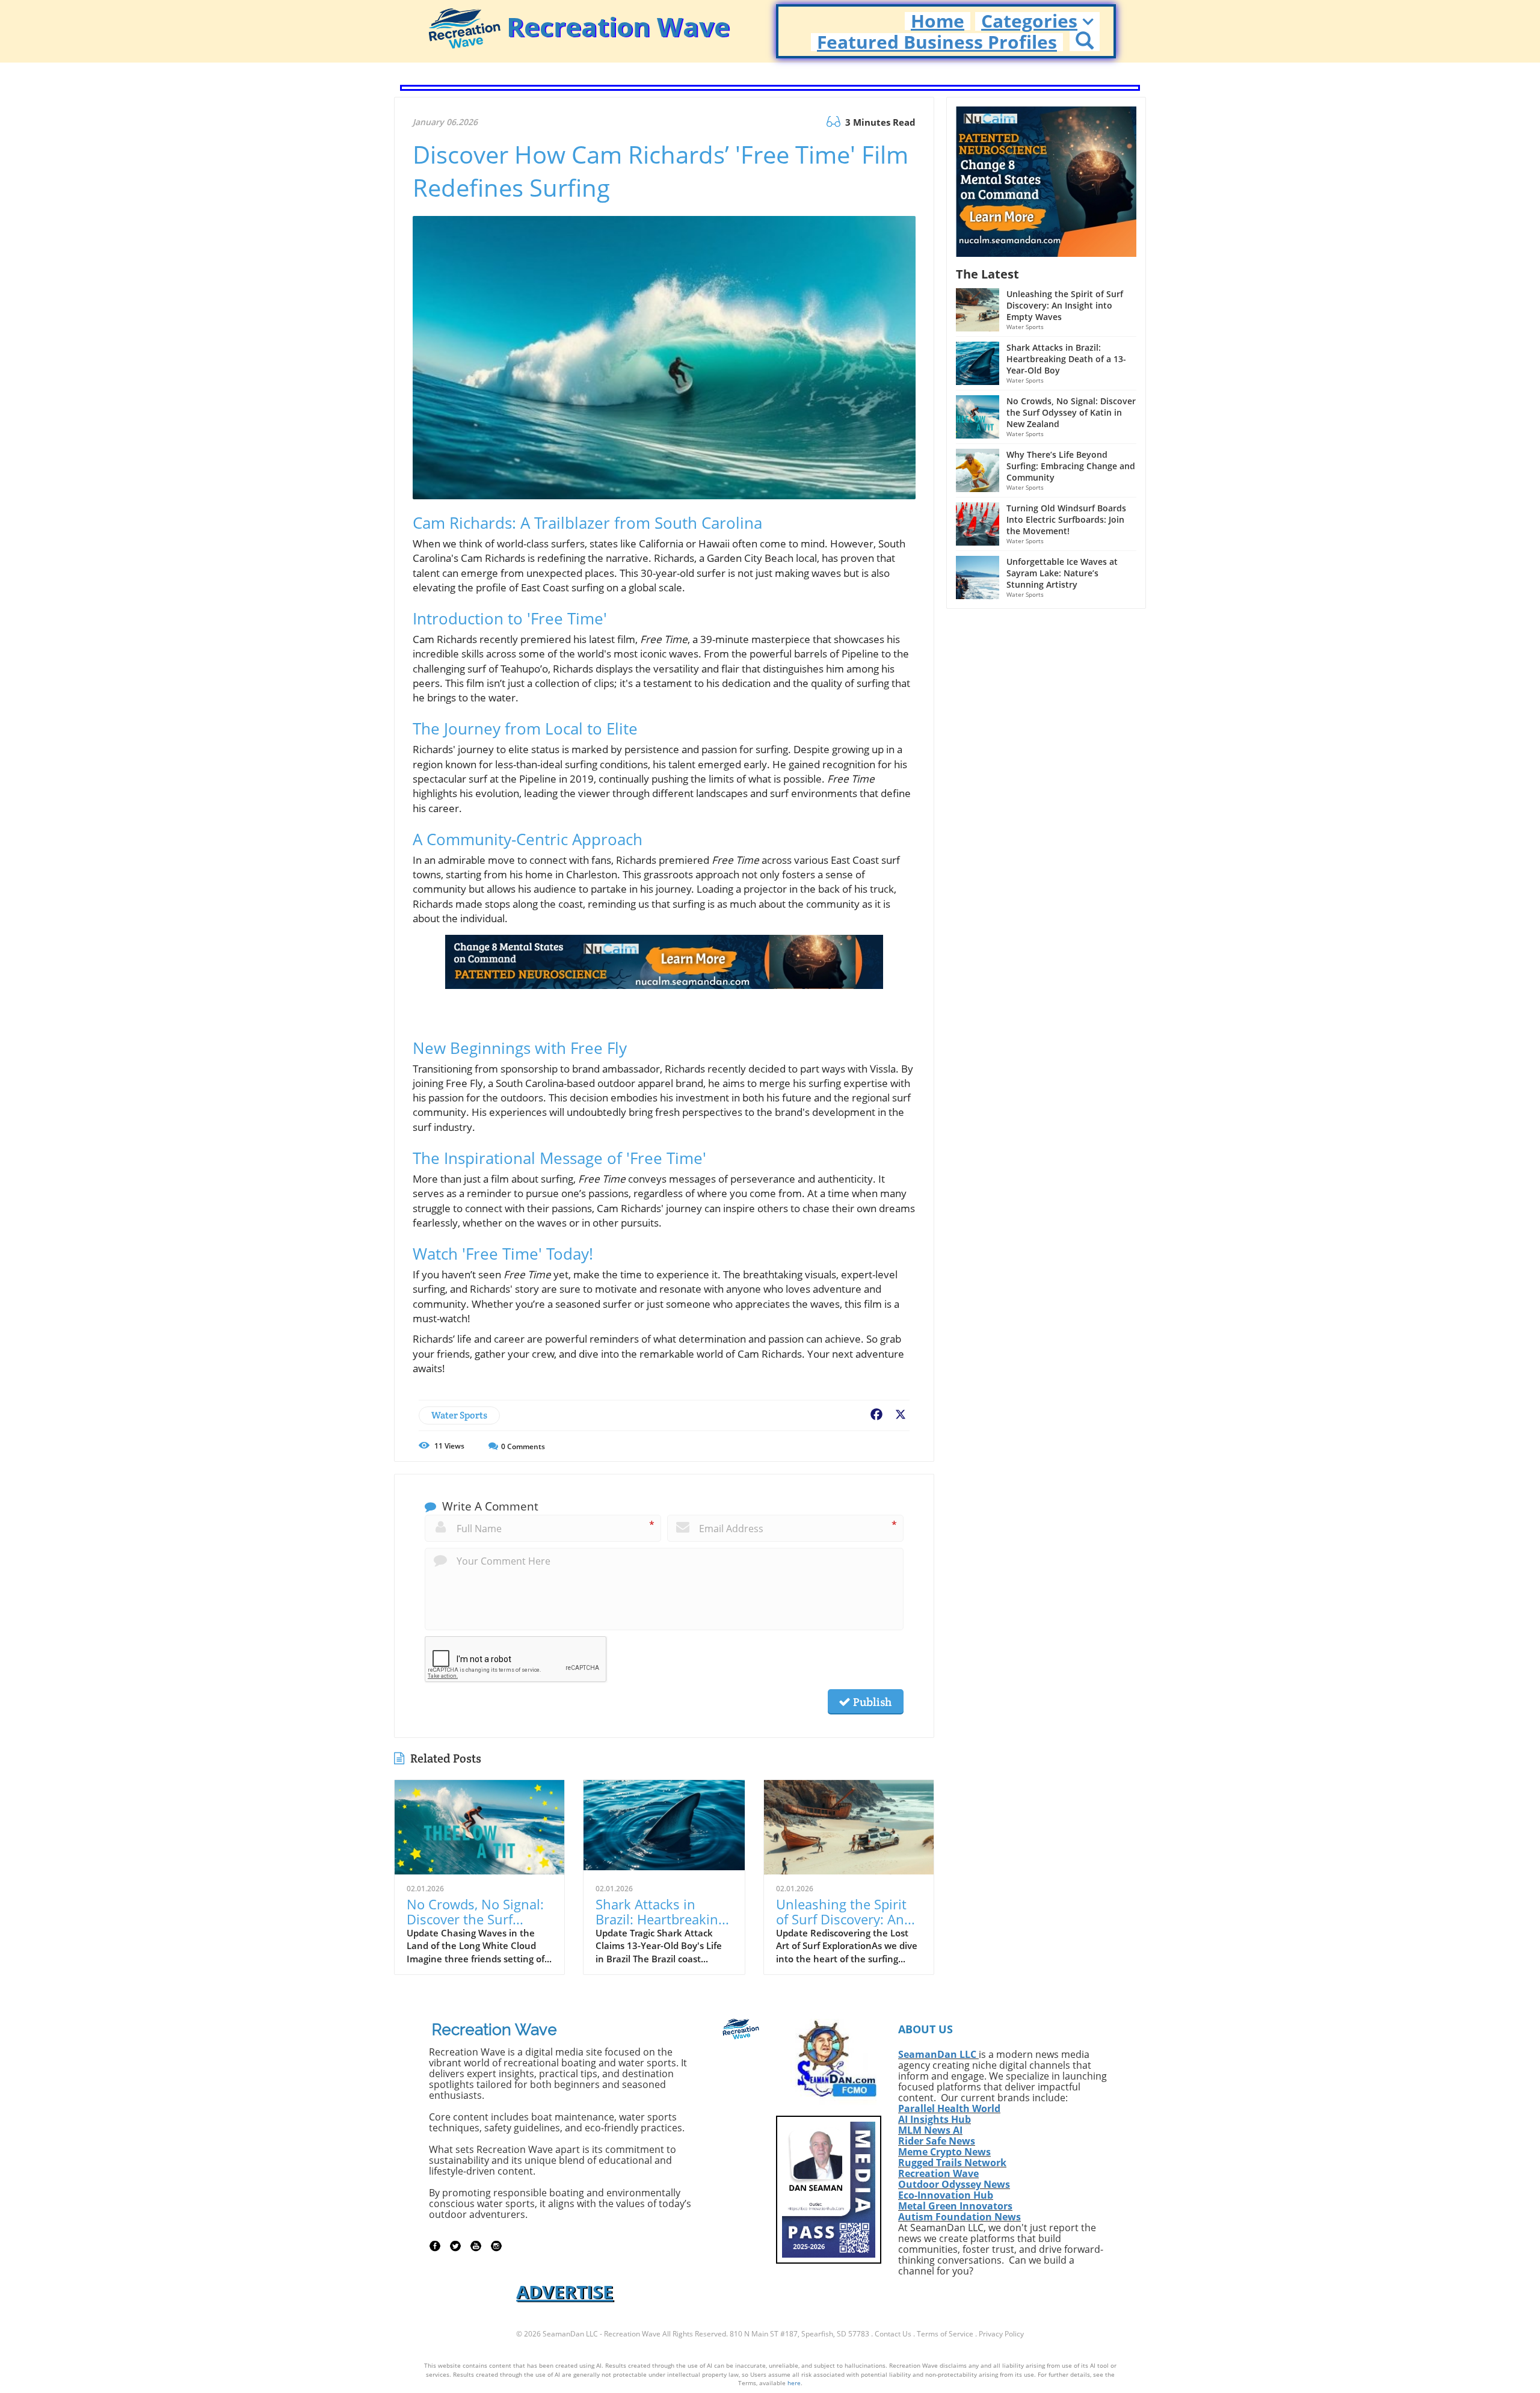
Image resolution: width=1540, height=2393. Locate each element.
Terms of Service (945, 2334)
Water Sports (459, 1415)
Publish (871, 1702)
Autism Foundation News (959, 2217)
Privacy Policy (1001, 2334)
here (794, 2383)
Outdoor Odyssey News (954, 2184)
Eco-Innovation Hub (946, 2195)
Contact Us (893, 2334)
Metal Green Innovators (955, 2206)
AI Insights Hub (935, 2119)
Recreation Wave (938, 2173)
